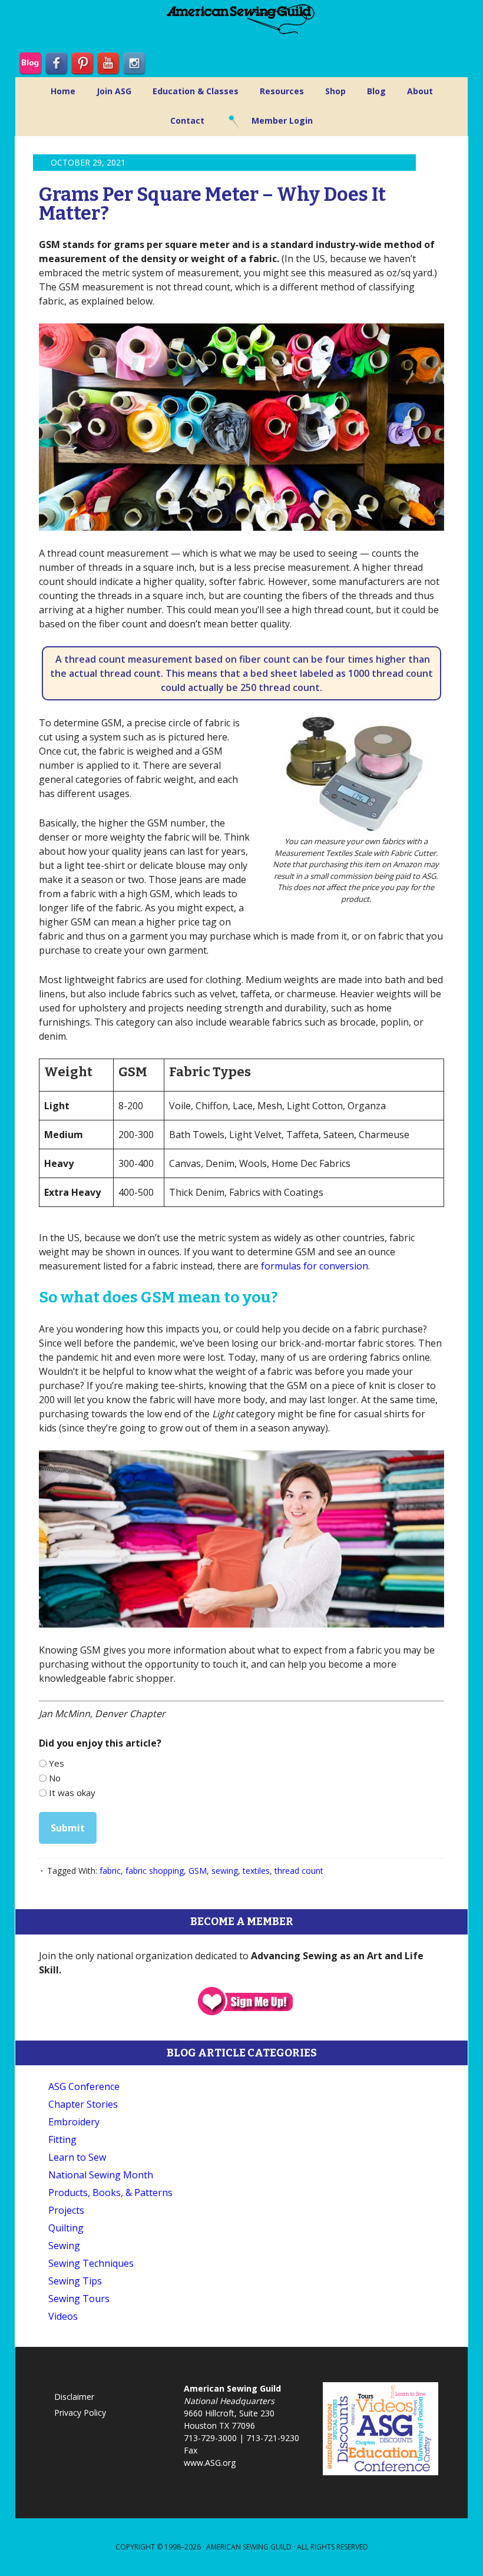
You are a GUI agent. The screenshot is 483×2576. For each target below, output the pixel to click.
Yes (57, 1763)
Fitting (62, 2139)
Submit (68, 1828)
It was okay (72, 1793)
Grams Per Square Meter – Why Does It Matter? (212, 204)
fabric (110, 1871)
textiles (256, 1871)
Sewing (64, 2246)
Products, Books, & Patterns (110, 2193)
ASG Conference (84, 2086)
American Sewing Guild (249, 2547)
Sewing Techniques (91, 2263)
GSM (198, 1871)
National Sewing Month (101, 2175)
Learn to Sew (77, 2157)
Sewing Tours (79, 2299)
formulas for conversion (315, 1266)
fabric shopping (155, 1871)
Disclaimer (74, 2397)
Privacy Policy (80, 2413)
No (55, 1778)
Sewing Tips (75, 2281)
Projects (66, 2210)
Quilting (66, 2228)
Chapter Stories (83, 2104)
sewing (225, 1871)
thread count (299, 1871)
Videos (63, 2316)
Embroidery (74, 2122)
